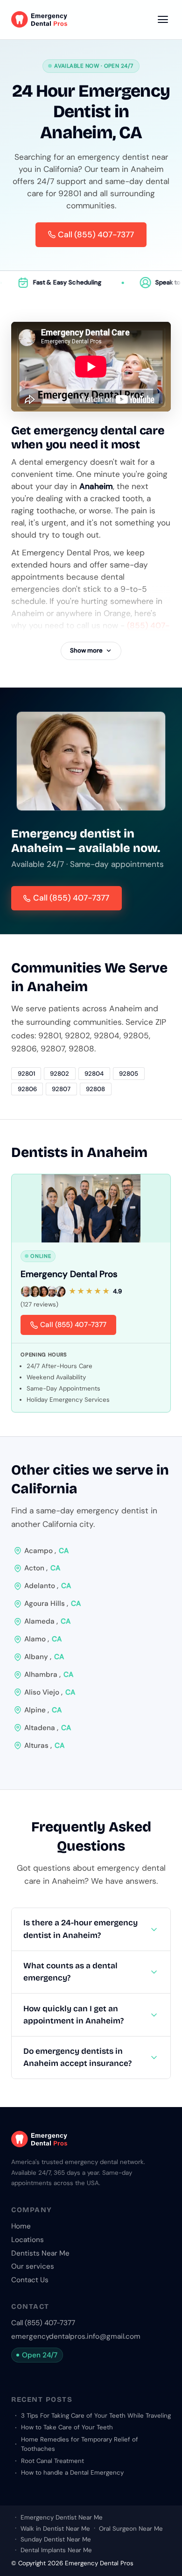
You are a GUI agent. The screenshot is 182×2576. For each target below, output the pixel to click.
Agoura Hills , (52, 1604)
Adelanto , (48, 1586)
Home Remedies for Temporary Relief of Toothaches (80, 2444)
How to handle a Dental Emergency (72, 2473)
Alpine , (43, 1710)
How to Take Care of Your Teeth (67, 2427)
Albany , (44, 1657)
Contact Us (30, 2280)
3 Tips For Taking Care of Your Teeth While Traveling (96, 2416)
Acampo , (46, 1551)
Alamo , (43, 1639)
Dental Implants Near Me (56, 2550)
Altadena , (48, 1728)
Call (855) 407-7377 (71, 898)
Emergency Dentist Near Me (62, 2517)
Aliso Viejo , (50, 1692)
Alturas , (44, 1746)
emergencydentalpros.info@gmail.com (76, 2336)
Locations (28, 2240)
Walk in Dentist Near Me (55, 2529)
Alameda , (47, 1621)
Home (21, 2226)
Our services (33, 2266)
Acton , (42, 1568)
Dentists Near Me (40, 2253)
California (44, 1489)
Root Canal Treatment (52, 2461)
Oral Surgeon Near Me (131, 2529)
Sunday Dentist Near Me (56, 2539)
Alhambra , (49, 1675)
